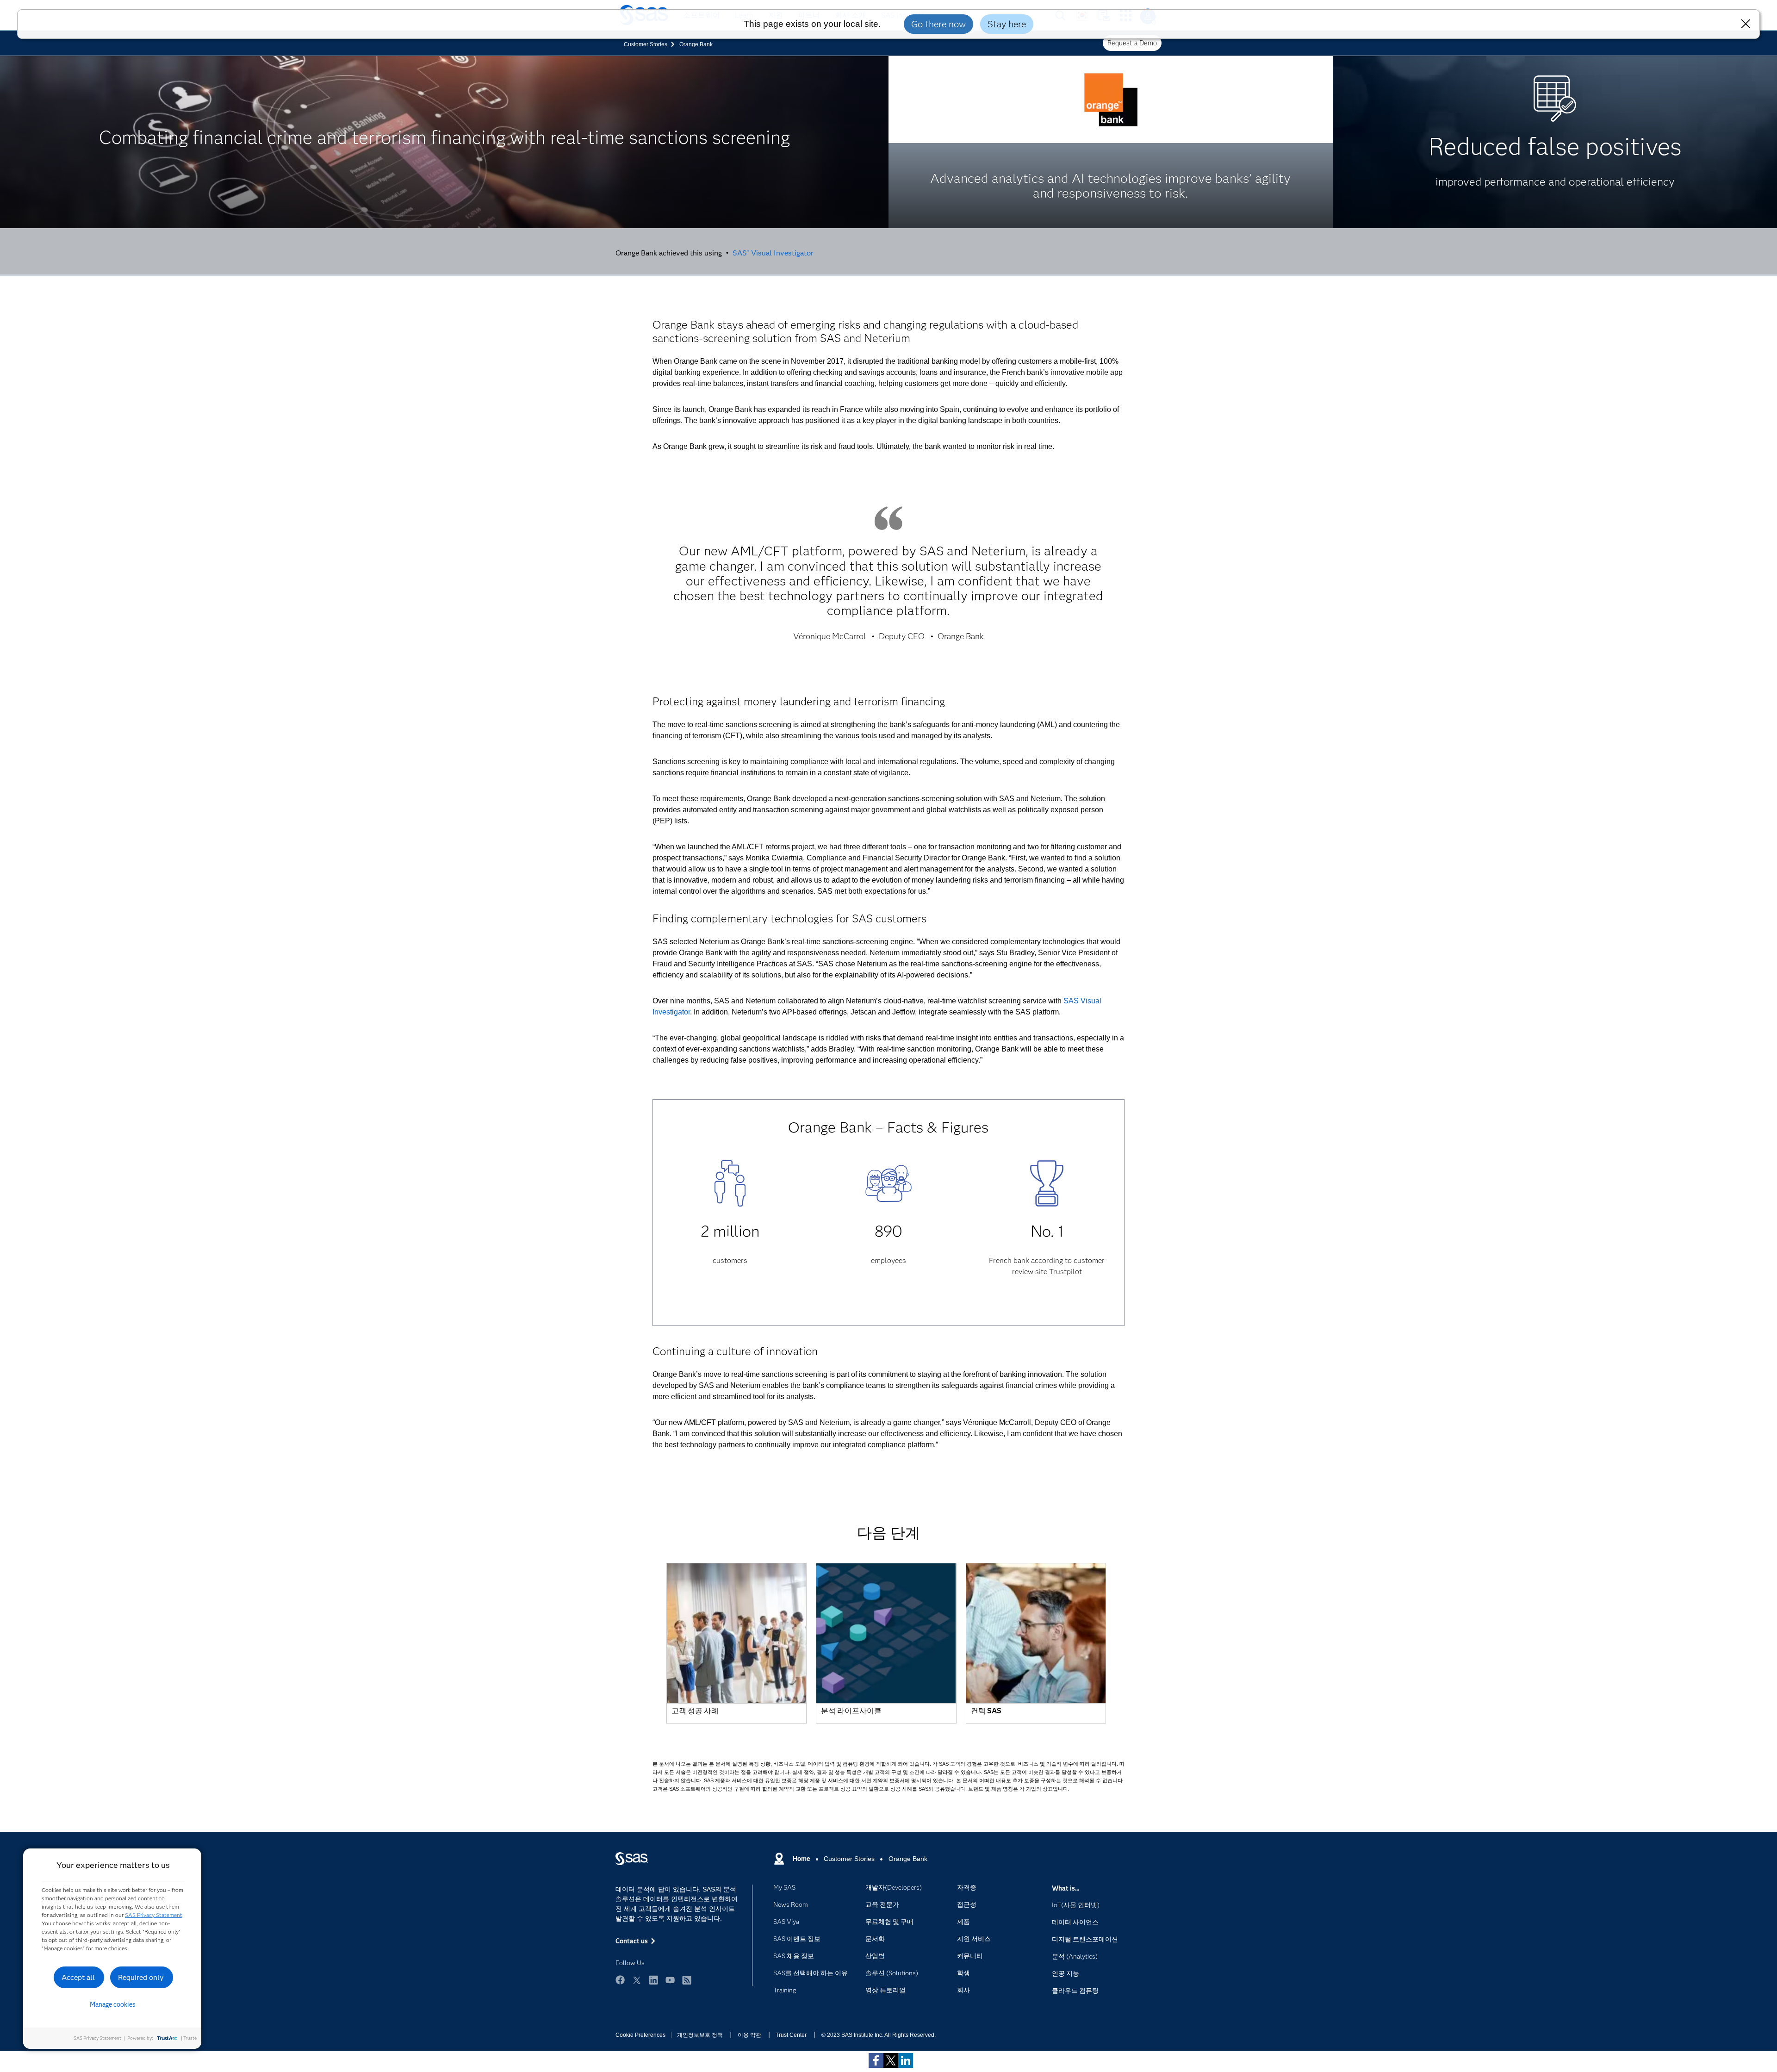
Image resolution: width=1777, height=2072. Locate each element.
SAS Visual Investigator (773, 253)
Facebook (620, 1980)
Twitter (637, 1980)
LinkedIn (653, 1980)
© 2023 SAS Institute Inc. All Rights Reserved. (879, 2035)
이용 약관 (749, 2035)
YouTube (670, 1980)
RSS (687, 1980)
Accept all (78, 1977)
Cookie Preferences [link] (640, 2035)
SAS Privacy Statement (154, 1915)
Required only (141, 1977)
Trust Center (791, 2035)
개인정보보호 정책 (700, 2035)
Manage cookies (113, 2004)
